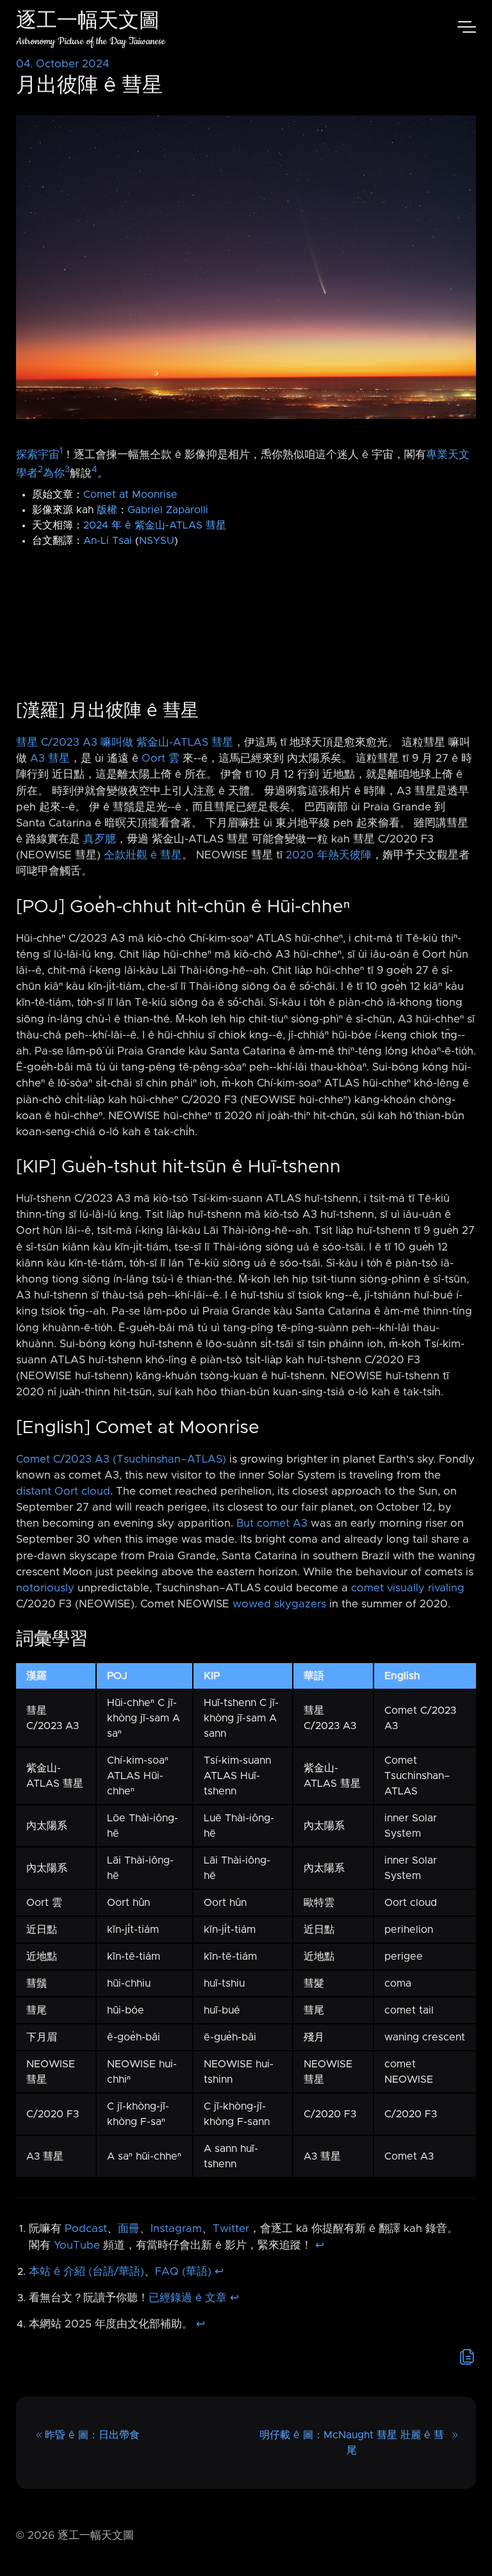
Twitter (231, 2229)
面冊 (129, 2229)
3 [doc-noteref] (67, 470)
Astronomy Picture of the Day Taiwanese (91, 41)
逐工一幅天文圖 (88, 22)
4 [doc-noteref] (94, 470)
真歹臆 (100, 839)
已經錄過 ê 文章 (188, 2298)
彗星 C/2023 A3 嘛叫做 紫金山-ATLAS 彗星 (125, 742)
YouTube (77, 2245)
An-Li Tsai (108, 541)
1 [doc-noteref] (61, 451)
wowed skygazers (279, 1604)
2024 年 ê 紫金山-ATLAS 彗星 (155, 525)
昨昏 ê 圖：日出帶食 (92, 2435)
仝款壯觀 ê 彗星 (143, 855)
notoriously (45, 1588)
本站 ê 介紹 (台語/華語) (86, 2272)
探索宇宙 (38, 455)
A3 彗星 (50, 759)
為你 (54, 473)
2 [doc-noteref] (40, 470)
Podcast (86, 2229)
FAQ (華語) (183, 2272)
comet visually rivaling (408, 1588)
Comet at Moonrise (130, 495)
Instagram (176, 2229)
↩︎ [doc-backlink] (320, 2245)
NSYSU (157, 541)
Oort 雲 (160, 759)
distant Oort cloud (63, 1491)
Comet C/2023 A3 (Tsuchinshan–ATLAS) (121, 1459)
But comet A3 (272, 1523)
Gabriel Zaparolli (168, 510)
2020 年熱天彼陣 (329, 855)
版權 (107, 510)
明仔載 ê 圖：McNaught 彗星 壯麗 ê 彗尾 (352, 2443)
